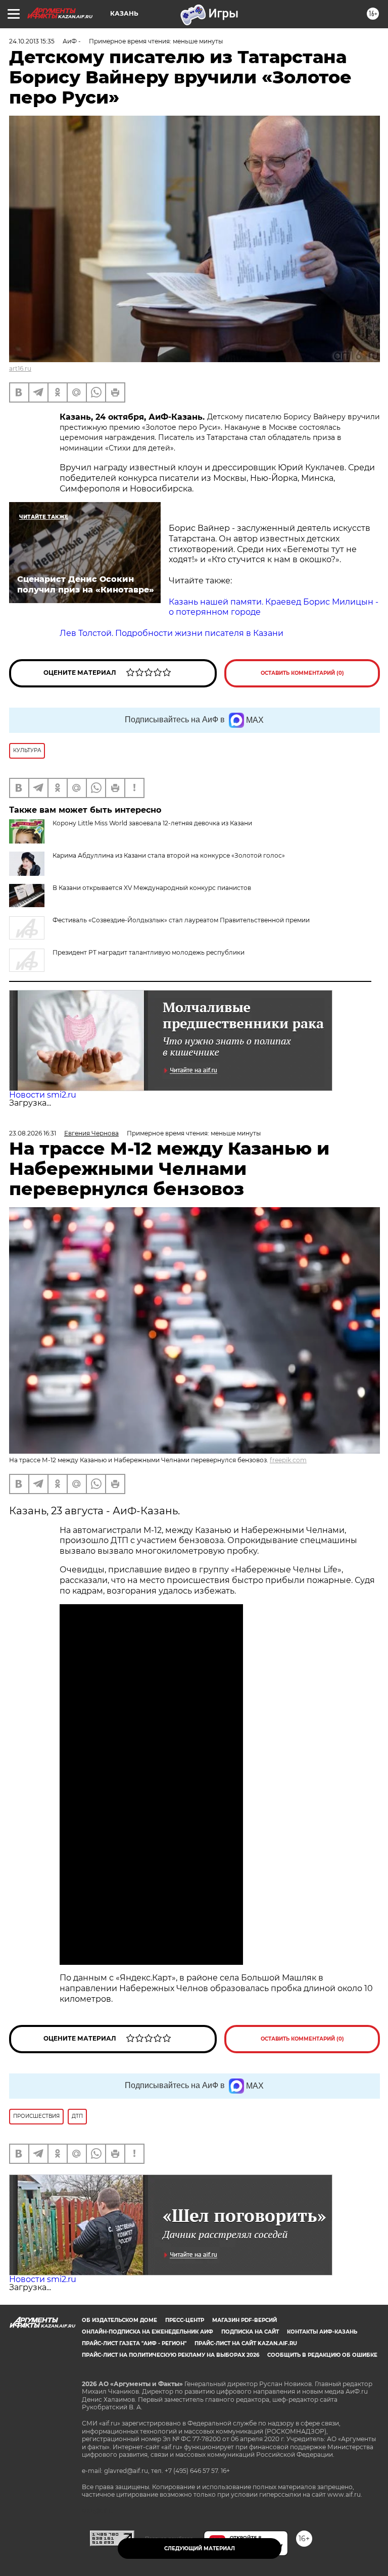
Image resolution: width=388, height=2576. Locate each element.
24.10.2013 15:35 (32, 41)
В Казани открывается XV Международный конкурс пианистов (152, 888)
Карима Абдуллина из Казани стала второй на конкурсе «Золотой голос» (169, 855)
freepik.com (288, 1460)
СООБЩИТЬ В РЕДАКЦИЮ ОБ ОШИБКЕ (322, 2355)
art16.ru (20, 368)
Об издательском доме (119, 2320)
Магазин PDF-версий (245, 2320)
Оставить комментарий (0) (302, 673)
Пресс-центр (185, 2320)
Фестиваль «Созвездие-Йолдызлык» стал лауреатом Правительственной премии (181, 920)
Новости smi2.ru (43, 1095)
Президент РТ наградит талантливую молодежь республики (149, 952)
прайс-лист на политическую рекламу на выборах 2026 (171, 2355)
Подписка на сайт (250, 2332)
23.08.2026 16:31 (33, 1133)
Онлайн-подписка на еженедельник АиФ (148, 2332)
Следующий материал (200, 2548)
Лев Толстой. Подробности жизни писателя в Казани (172, 633)
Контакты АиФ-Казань (322, 2332)
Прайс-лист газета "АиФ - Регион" (134, 2343)
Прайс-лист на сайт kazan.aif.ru (246, 2343)
